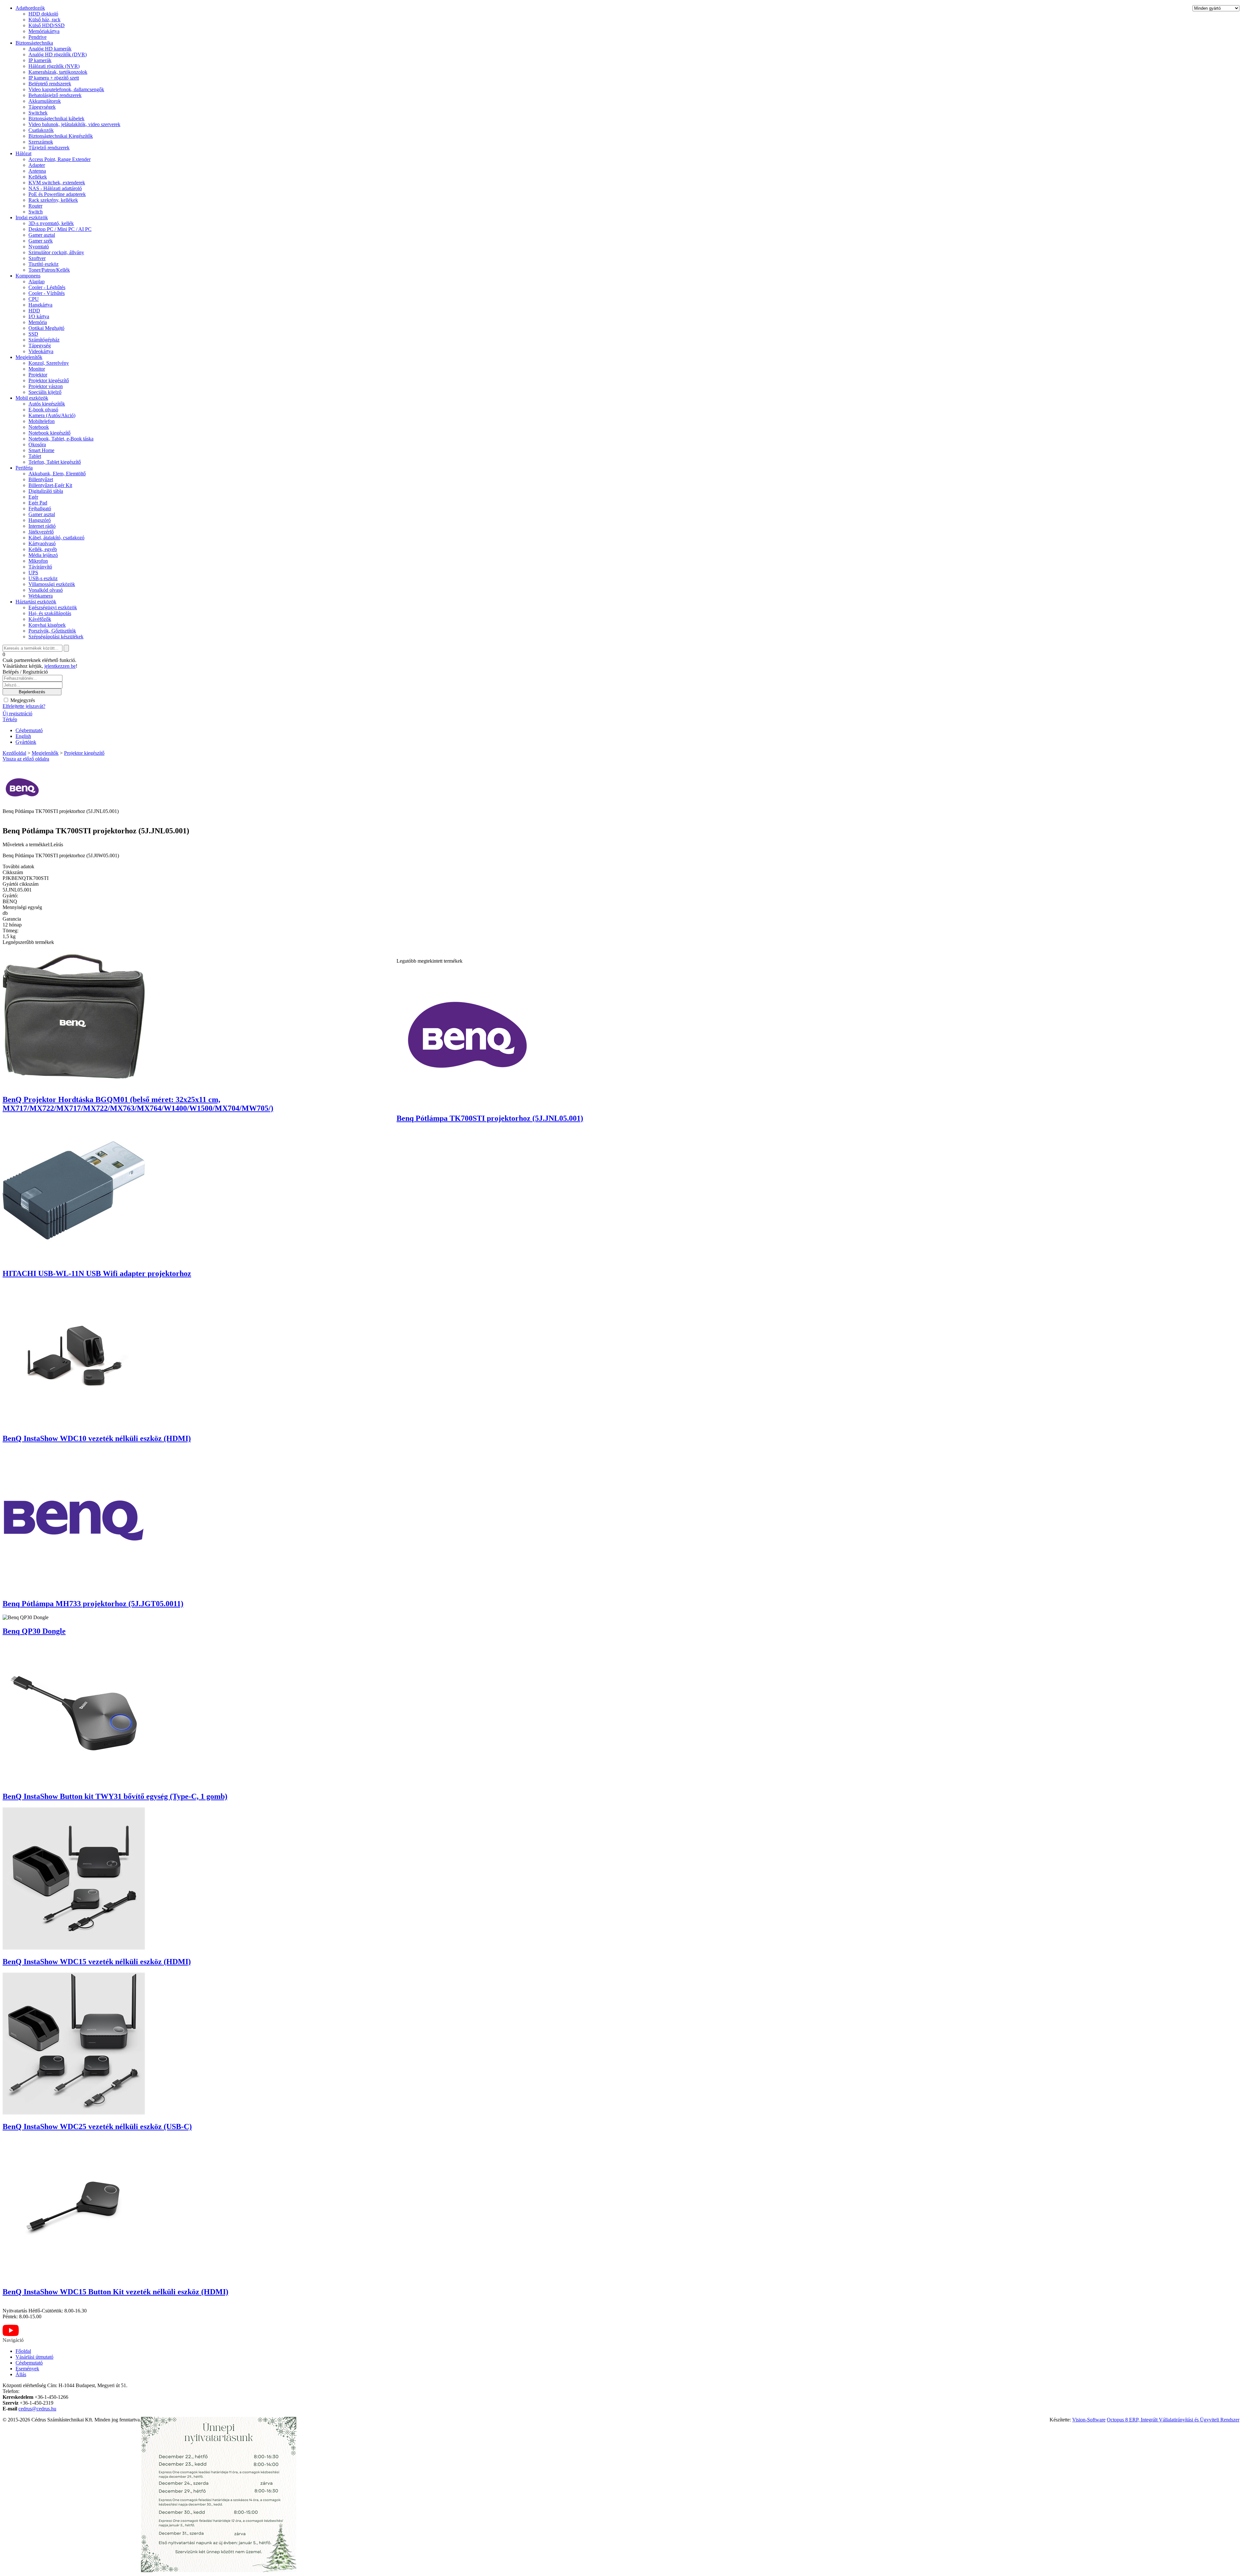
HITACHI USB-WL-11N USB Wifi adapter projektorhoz (97, 1273)
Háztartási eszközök (36, 602)
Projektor (38, 375)
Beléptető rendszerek (50, 84)
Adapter (37, 165)
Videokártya (41, 351)
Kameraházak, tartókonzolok (58, 72)
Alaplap (37, 281)
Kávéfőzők (40, 619)
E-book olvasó (43, 410)
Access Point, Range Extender (60, 159)
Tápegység (40, 346)
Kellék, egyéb (43, 549)
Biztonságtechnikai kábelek (56, 119)
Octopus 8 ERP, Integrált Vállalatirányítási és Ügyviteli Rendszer (1173, 2420)
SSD (33, 334)
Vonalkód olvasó (46, 590)
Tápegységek (42, 107)
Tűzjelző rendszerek (49, 148)
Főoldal (23, 2351)
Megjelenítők (29, 357)
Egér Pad (38, 503)
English (23, 736)
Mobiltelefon (42, 421)
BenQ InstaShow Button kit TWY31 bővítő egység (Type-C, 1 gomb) (115, 1796)
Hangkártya (40, 305)
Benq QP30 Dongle (34, 1631)
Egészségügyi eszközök (53, 607)
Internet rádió (42, 526)
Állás (21, 2374)
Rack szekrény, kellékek (53, 200)
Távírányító (40, 567)
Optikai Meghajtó (46, 328)
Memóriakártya (44, 31)
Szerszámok (41, 142)
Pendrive (38, 37)
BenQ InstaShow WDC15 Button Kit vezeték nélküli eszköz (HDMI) (115, 2292)
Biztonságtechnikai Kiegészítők (61, 136)
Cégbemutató (29, 730)
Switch (36, 212)
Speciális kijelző (45, 392)
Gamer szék (41, 241)
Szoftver (37, 258)
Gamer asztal (42, 235)
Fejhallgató (40, 509)
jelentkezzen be (60, 666)
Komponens (28, 276)
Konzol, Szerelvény (49, 363)
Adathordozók (30, 8)
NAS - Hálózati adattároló (55, 188)
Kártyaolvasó (42, 543)
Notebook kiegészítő (49, 433)
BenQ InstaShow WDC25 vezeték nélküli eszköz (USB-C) (97, 2127)
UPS (33, 573)
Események (27, 2369)
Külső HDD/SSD (47, 25)
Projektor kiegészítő (49, 380)
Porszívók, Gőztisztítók (52, 631)
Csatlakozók (41, 130)
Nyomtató (39, 247)
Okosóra (37, 444)
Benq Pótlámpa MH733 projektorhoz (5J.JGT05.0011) (93, 1604)
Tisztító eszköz (44, 264)
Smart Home (41, 450)
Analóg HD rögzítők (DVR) (58, 54)
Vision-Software (1089, 2420)
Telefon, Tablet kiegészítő (55, 462)
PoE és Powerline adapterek (57, 194)
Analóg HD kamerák (50, 49)
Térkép (10, 719)
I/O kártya (39, 316)
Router (35, 206)
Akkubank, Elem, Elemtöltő (57, 474)
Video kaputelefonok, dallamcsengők (66, 89)
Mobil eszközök (32, 398)
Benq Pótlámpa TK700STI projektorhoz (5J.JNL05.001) (490, 1118)
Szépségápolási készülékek (56, 637)
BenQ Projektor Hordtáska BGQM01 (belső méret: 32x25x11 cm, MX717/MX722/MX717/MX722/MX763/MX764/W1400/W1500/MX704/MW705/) (138, 1104)
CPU (34, 299)
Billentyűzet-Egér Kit (50, 485)
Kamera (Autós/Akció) (52, 415)
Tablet (35, 456)
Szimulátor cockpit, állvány (56, 252)
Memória (38, 322)
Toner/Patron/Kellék (49, 270)
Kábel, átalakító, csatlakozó (56, 538)
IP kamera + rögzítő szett (54, 78)
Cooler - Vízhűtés (47, 293)
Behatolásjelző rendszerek (55, 95)
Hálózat (23, 153)
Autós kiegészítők (47, 404)
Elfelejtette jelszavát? (24, 706)
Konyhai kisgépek (47, 625)
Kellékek (38, 177)
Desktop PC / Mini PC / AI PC (60, 229)
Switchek (38, 113)
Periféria (24, 468)
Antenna (37, 171)
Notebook (39, 427)
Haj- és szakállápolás (50, 613)
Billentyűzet (41, 479)
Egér (33, 497)
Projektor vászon (46, 386)
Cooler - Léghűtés (47, 287)
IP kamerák (40, 60)
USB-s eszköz (43, 578)
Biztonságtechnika (34, 43)
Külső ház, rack (44, 20)
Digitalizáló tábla (46, 491)
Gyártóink (26, 742)
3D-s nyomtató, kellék (51, 223)
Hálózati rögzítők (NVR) (54, 66)
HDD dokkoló (43, 14)
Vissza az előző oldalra (26, 759)
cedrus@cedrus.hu (37, 2409)
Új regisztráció (17, 714)
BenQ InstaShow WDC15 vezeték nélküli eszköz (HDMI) (97, 1962)
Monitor (37, 369)
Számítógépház (44, 340)
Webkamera (41, 596)
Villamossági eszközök (52, 584)
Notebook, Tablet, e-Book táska (61, 439)
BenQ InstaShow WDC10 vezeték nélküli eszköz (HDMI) (97, 1438)
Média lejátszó (43, 555)
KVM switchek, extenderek (57, 183)
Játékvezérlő (41, 532)
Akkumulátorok (45, 101)
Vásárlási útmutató (34, 2357)
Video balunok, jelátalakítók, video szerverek (74, 124)
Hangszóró (40, 520)
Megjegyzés (22, 700)
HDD (34, 311)
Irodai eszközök (32, 217)
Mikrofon (38, 561)
